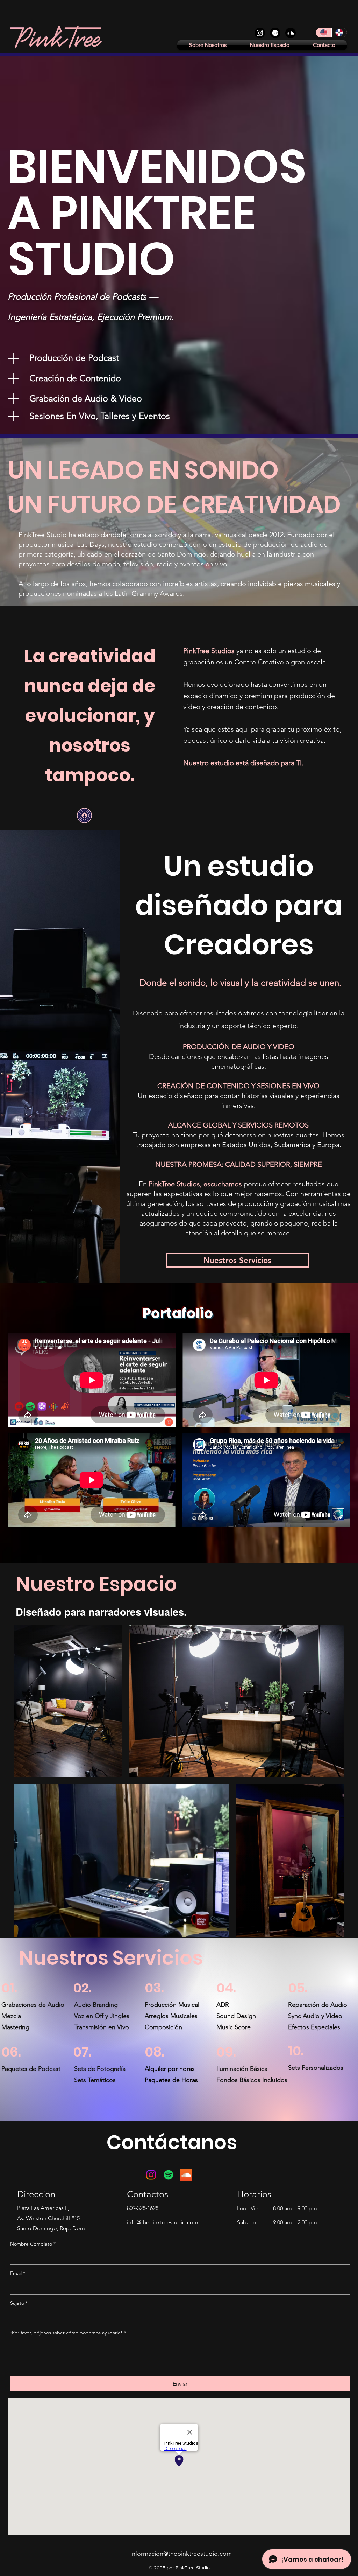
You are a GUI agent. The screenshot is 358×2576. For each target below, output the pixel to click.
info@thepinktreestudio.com (163, 2222)
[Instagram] (260, 33)
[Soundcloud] (291, 33)
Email (18, 2273)
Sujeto (19, 2303)
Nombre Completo (33, 2244)
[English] (324, 33)
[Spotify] (275, 33)
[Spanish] (339, 33)
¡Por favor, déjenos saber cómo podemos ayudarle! (68, 2333)
